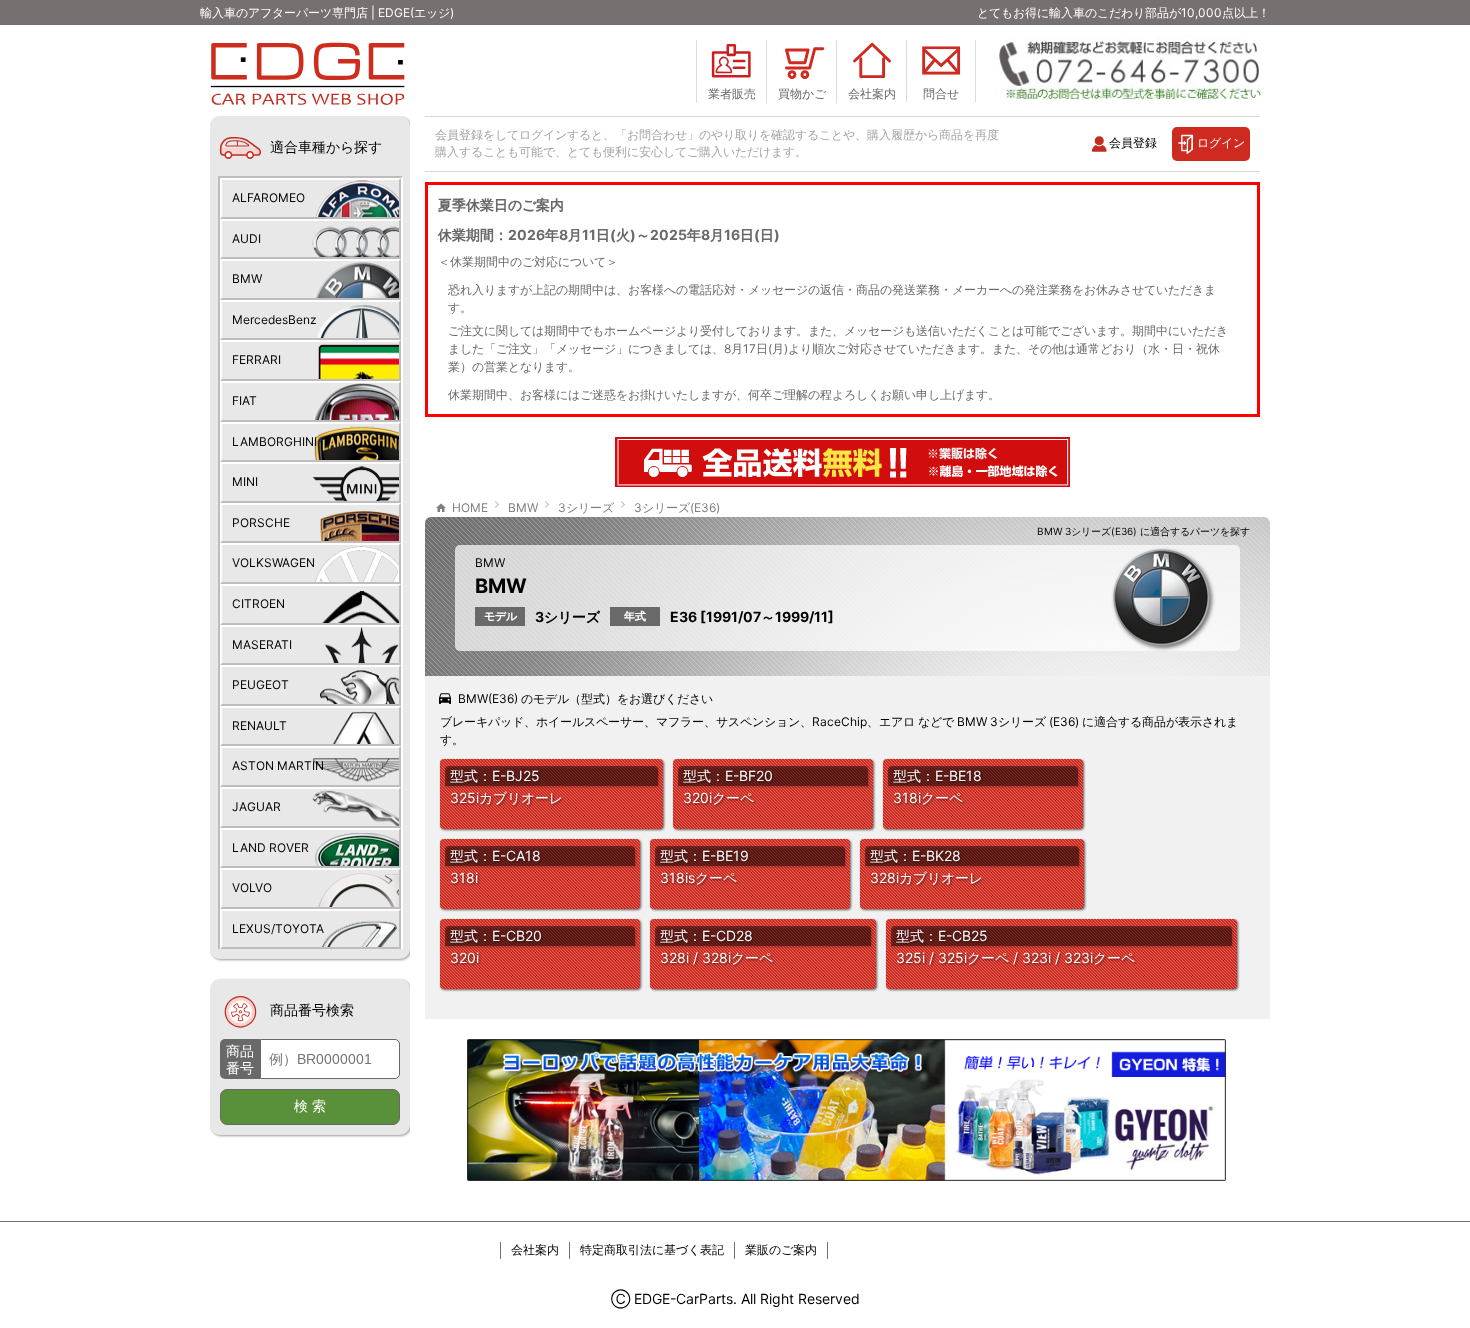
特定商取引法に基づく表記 (652, 1249)
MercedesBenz (274, 319)
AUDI (246, 238)
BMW (490, 562)
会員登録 (1133, 142)
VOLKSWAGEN (273, 562)
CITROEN (258, 603)
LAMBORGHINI (274, 441)
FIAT (244, 400)
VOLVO (252, 887)
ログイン (1221, 142)
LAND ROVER (270, 847)
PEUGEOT (260, 684)
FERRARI (256, 359)
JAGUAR (256, 806)
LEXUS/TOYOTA (278, 928)
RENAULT (259, 725)
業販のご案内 (781, 1249)
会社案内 (535, 1249)
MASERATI (262, 644)
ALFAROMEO (268, 197)
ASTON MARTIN (278, 765)
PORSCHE (261, 522)
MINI (245, 481)
